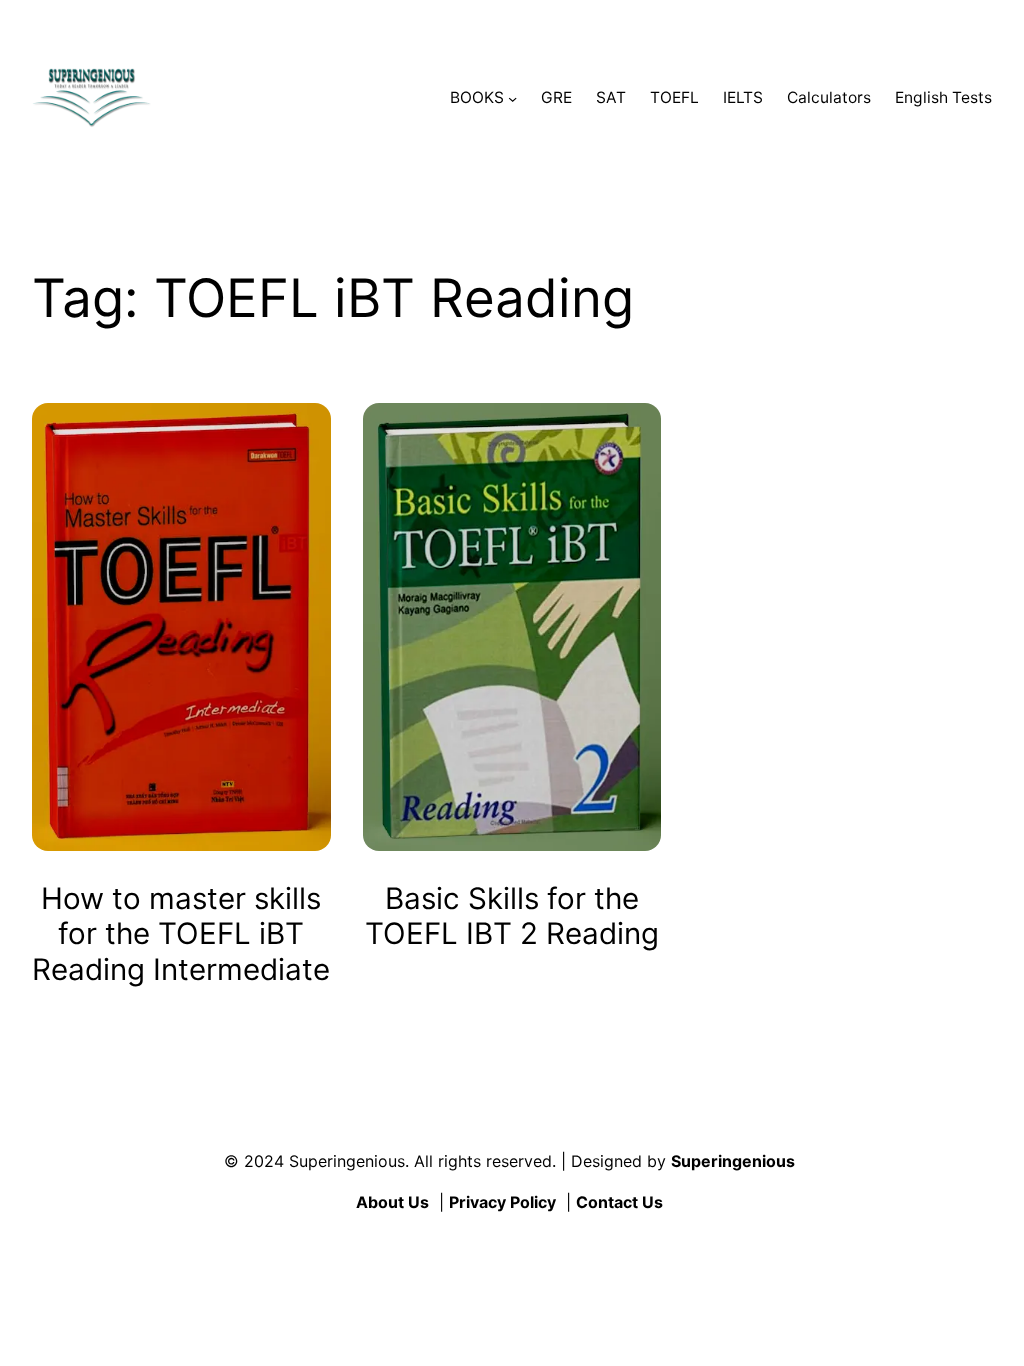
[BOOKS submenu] (512, 98)
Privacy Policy (502, 1202)
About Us (392, 1202)
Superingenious (733, 1161)
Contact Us (619, 1202)
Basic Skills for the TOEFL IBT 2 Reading (512, 916)
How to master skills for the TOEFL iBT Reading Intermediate (181, 934)
